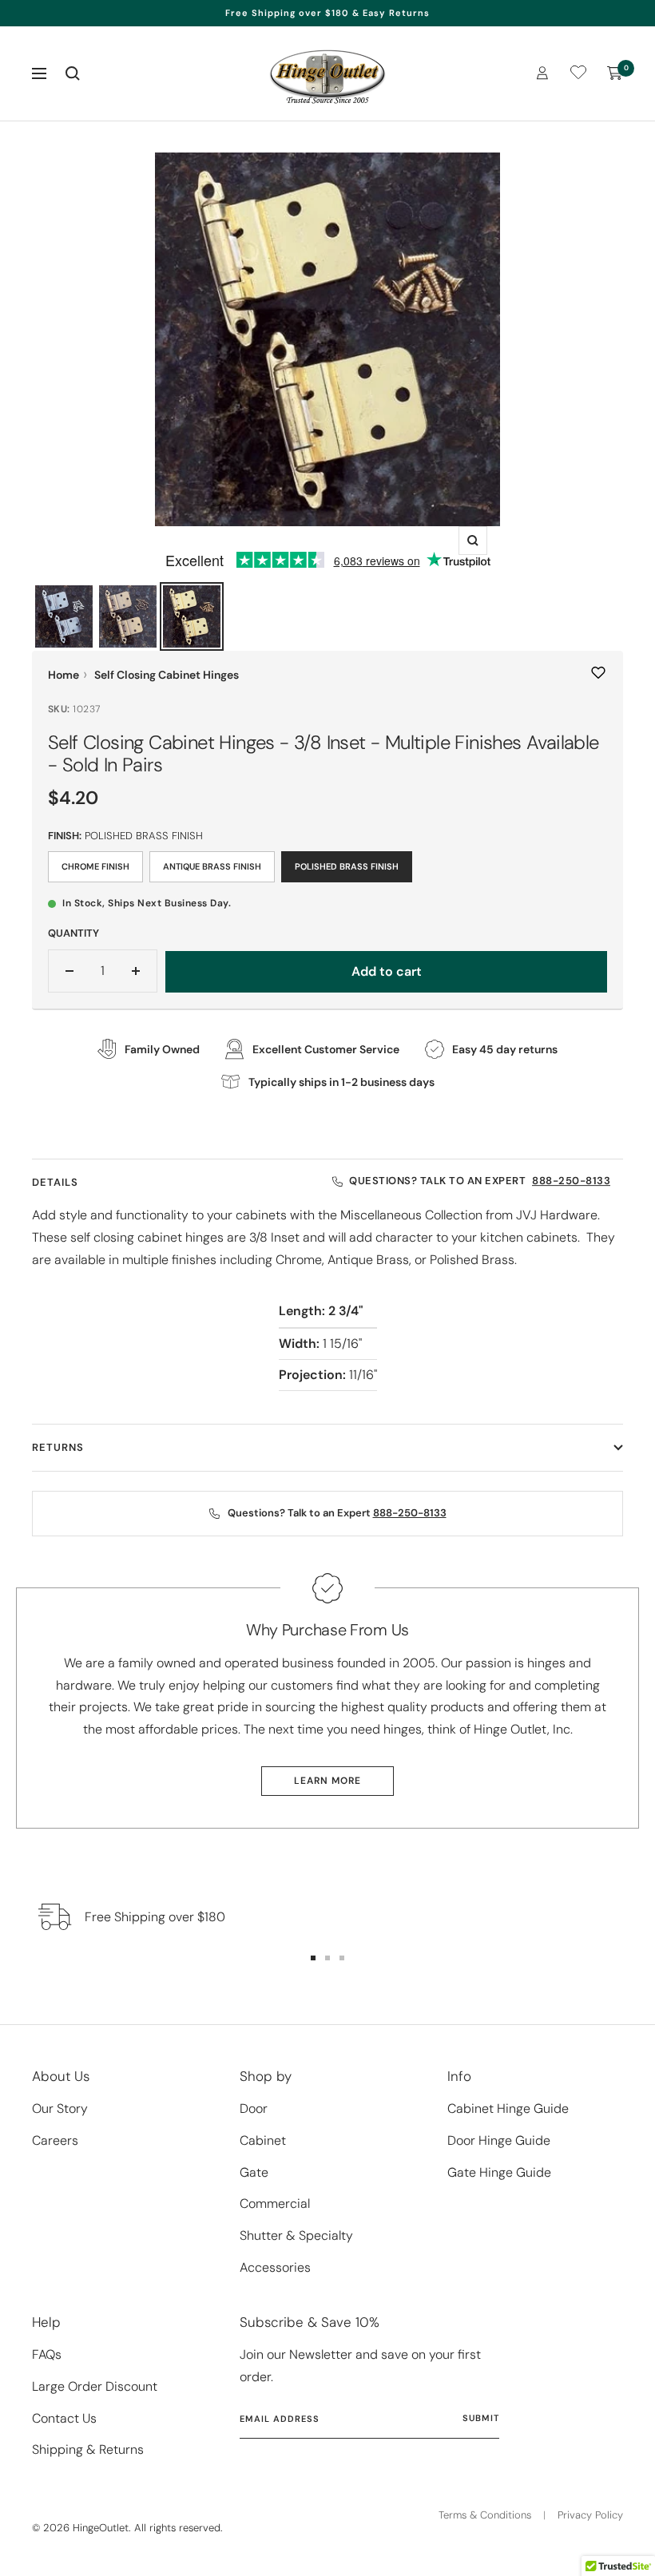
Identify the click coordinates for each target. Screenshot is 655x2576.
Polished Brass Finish (347, 866)
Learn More (327, 1781)
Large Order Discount (95, 2386)
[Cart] (615, 73)
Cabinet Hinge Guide (508, 2108)
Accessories (275, 2267)
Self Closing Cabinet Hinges (167, 675)
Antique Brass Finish (212, 866)
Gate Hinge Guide (499, 2172)
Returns (58, 1447)
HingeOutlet (101, 2528)
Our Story (60, 2108)
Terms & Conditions (485, 2515)
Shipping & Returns (88, 2449)
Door (254, 2108)
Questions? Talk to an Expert (480, 1181)
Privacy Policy (590, 2515)
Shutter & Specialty (296, 2235)
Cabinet (263, 2140)
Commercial (275, 2203)
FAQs (47, 2354)
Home (64, 675)
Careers (55, 2140)
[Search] (73, 73)
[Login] (542, 73)
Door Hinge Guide (499, 2140)
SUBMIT (481, 2418)
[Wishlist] (578, 75)
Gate (254, 2172)
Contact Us (64, 2418)
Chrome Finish (95, 866)
